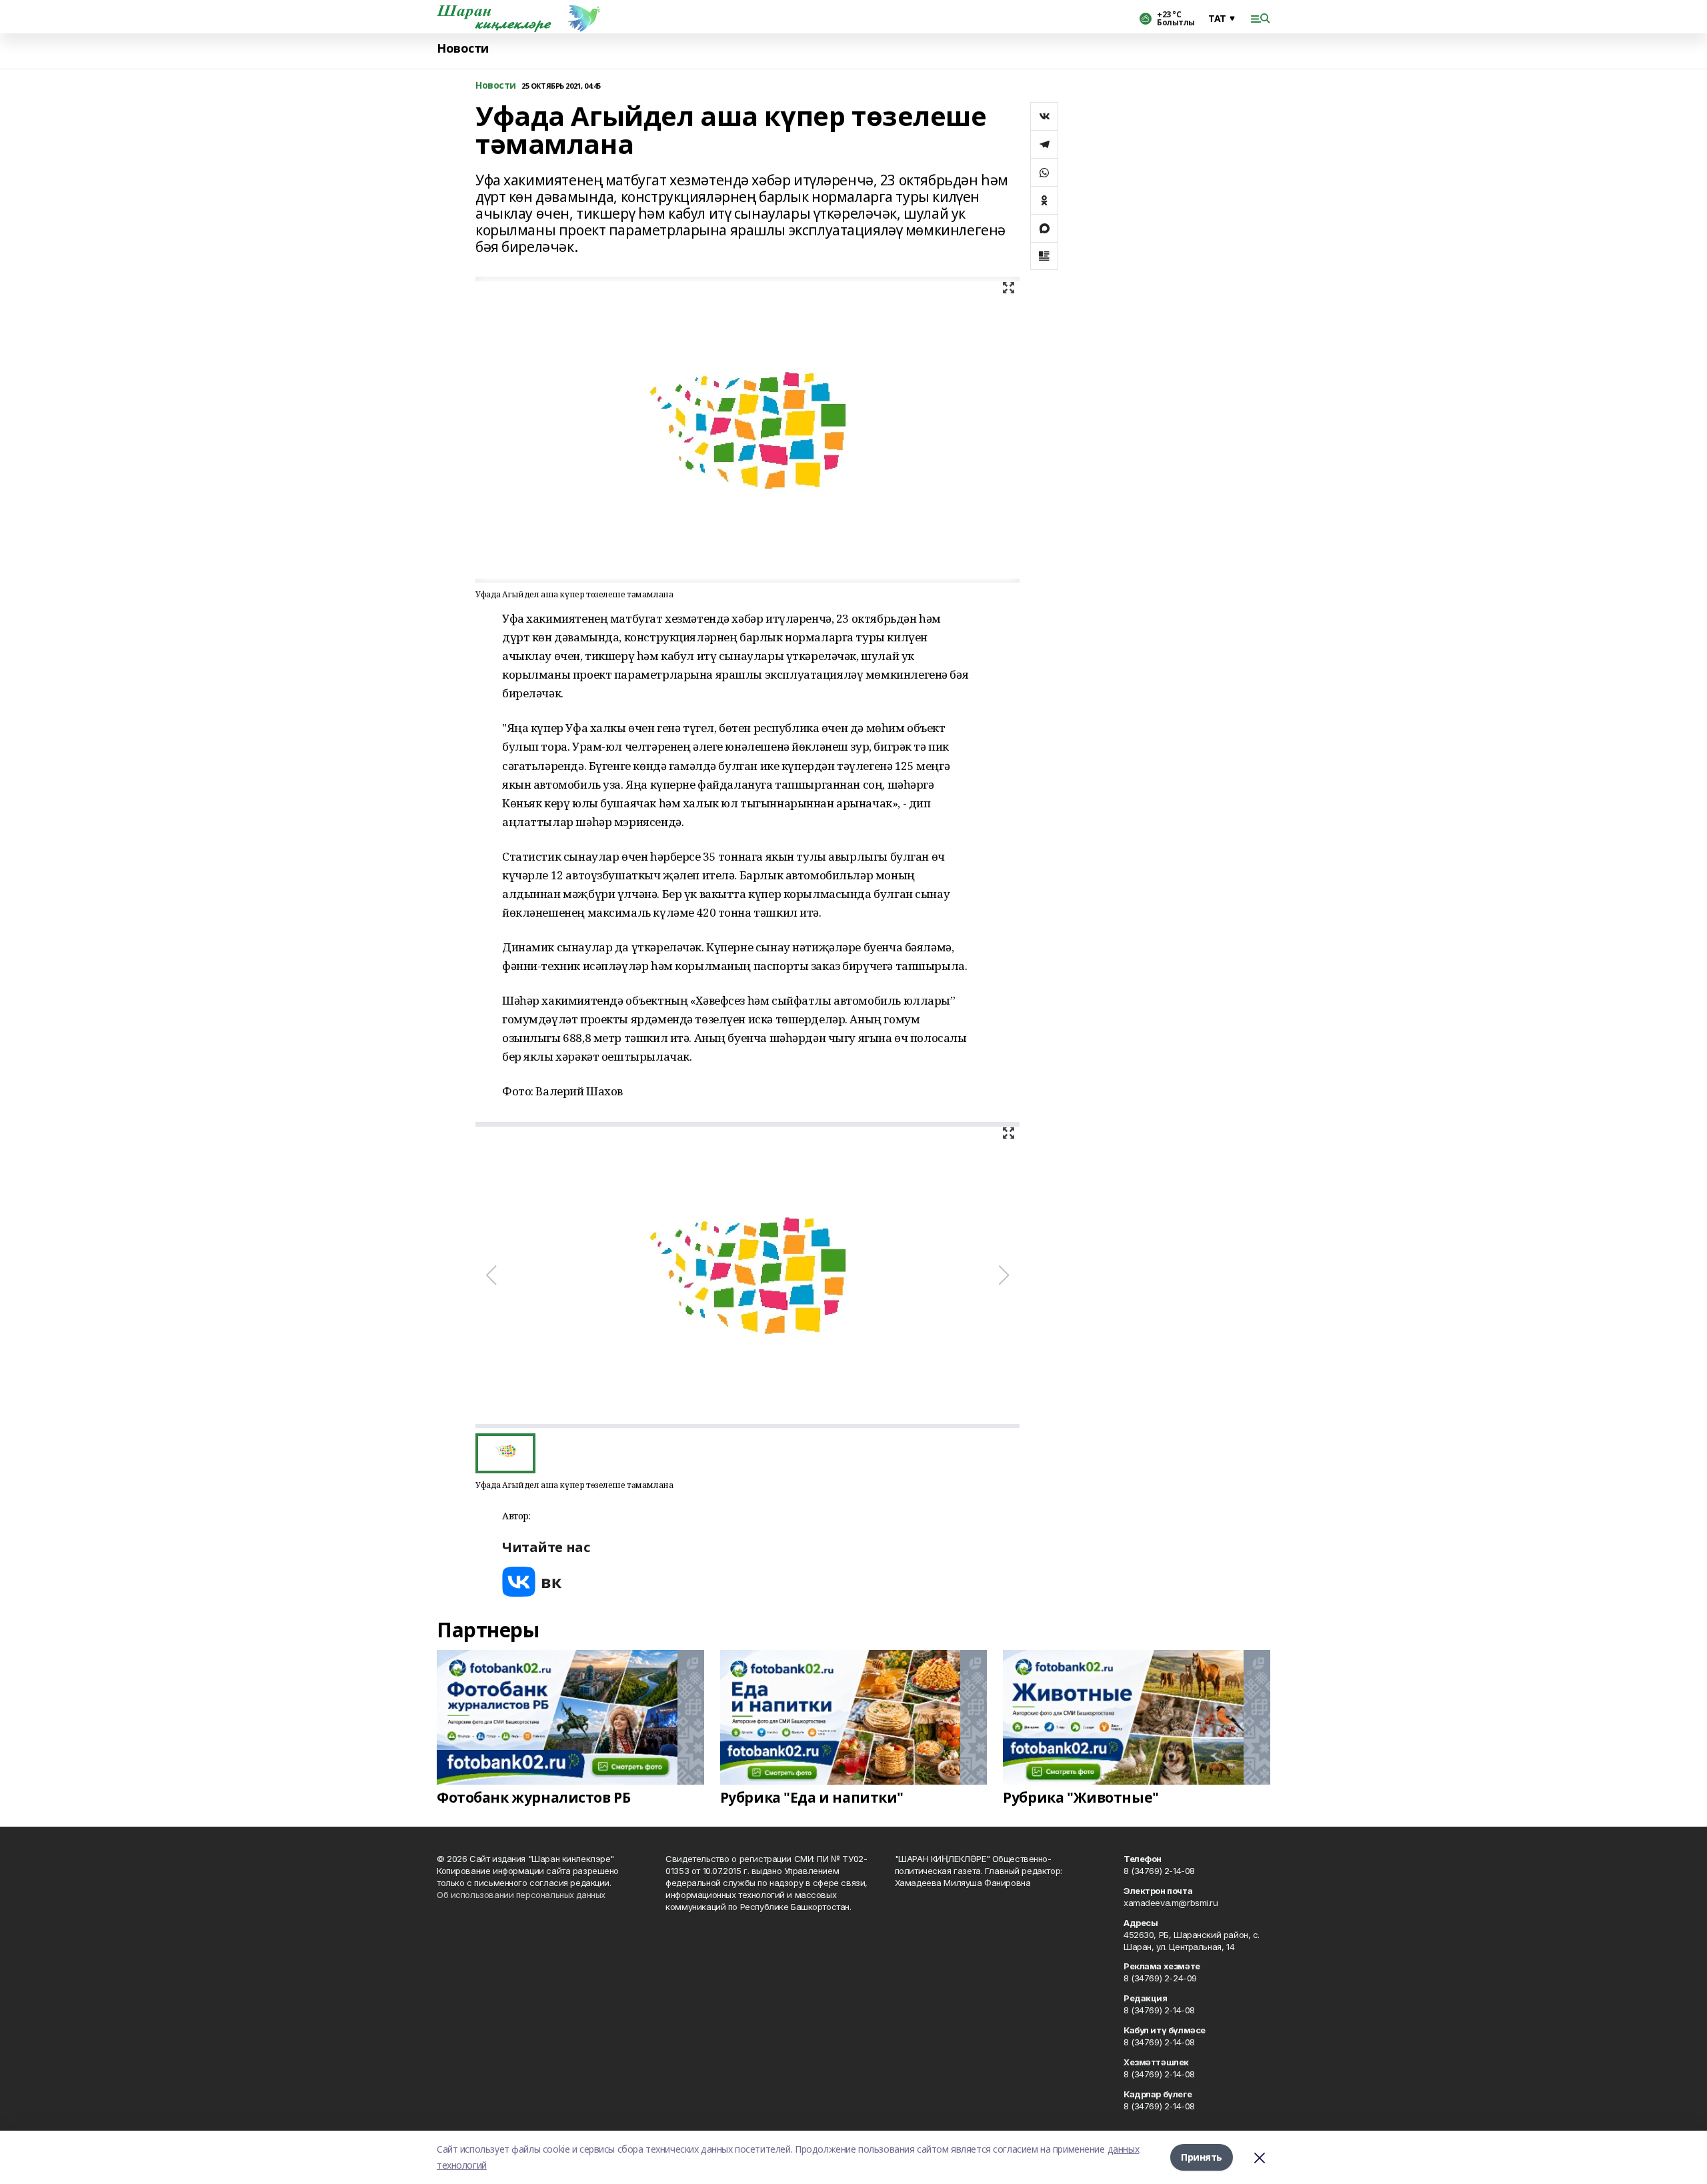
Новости (463, 48)
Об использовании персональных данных (521, 1895)
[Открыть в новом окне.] (532, 1582)
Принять (1202, 2157)
